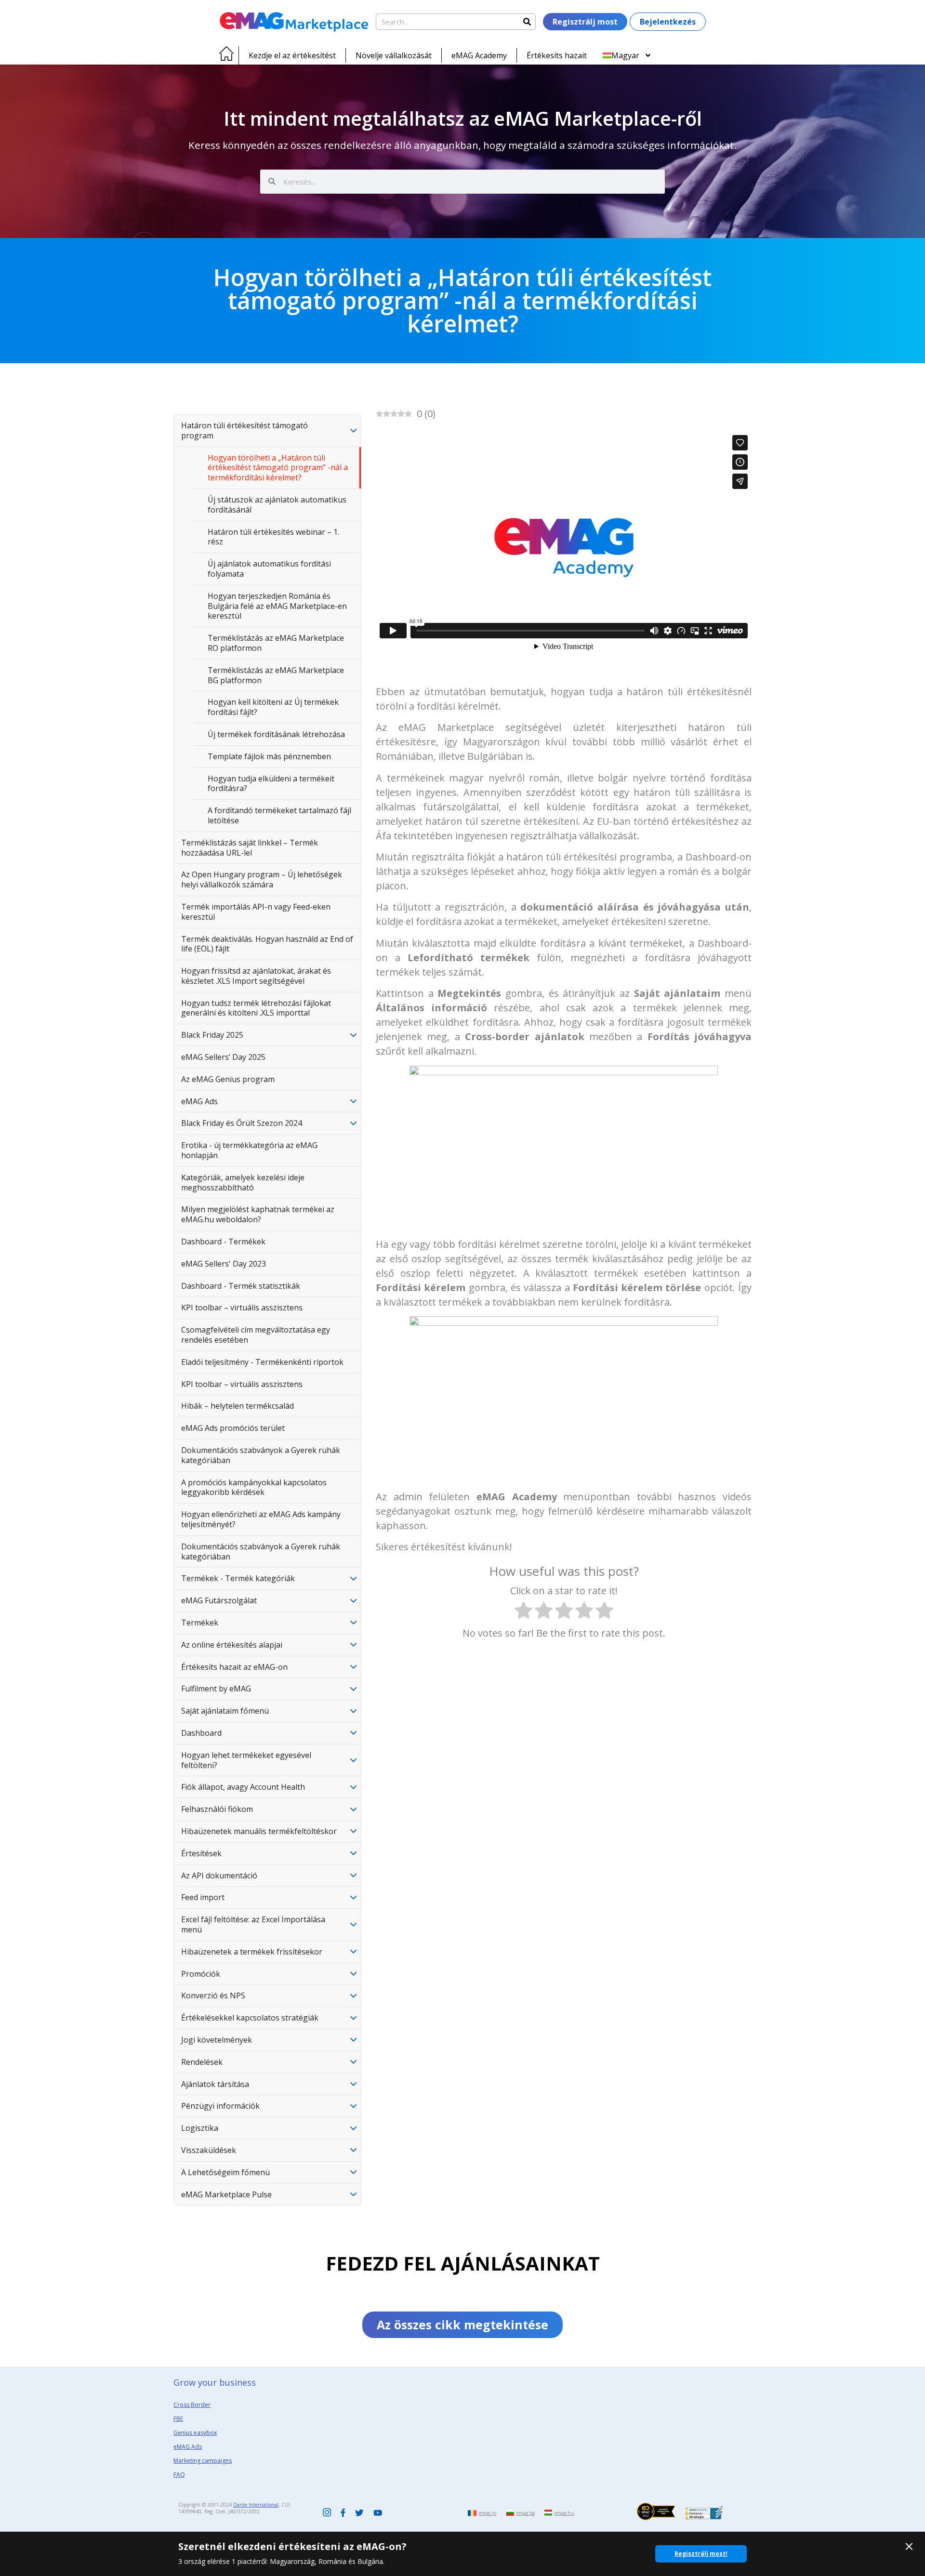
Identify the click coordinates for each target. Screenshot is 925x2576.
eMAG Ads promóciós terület (233, 1428)
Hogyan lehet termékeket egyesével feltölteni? (246, 1760)
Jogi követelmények (217, 2040)
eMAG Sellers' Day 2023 (224, 1264)
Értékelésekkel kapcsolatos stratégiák (250, 2018)
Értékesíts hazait (557, 55)
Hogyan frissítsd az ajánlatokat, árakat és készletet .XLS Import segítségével (256, 976)
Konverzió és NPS (213, 1995)
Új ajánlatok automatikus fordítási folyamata (269, 569)
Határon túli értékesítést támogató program (244, 430)
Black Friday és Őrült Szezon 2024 (242, 1123)
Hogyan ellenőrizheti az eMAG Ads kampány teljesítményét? (261, 1519)
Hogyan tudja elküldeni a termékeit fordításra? (271, 784)
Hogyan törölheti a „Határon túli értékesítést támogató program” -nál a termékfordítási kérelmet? (278, 468)
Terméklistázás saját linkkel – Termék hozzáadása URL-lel (250, 848)
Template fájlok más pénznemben (269, 756)
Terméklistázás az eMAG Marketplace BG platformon (276, 675)
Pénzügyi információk (220, 2106)
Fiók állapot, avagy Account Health (243, 1787)
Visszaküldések (209, 2150)
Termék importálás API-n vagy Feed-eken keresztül (256, 912)
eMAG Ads (199, 1101)
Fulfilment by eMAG (216, 1689)
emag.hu (564, 2513)
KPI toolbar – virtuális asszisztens (242, 1308)
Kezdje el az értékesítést (292, 55)
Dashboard (201, 1733)
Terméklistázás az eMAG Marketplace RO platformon (276, 643)
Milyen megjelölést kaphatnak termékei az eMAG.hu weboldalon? (258, 1214)
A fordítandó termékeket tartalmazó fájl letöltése (279, 815)
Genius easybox (195, 2433)
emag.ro (488, 2513)
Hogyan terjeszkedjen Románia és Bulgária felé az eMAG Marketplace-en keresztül (277, 606)
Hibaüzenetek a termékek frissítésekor (252, 1952)
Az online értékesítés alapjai (232, 1645)
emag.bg (526, 2513)
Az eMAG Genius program (228, 1079)
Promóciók (201, 1974)
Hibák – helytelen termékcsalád (238, 1406)
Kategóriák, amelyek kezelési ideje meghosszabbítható (243, 1182)
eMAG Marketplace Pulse (226, 2194)
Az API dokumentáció (219, 1876)
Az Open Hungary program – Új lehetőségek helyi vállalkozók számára (262, 879)
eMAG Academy (479, 55)
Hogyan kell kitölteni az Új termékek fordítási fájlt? (273, 707)
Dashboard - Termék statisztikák (241, 1286)
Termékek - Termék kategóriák (238, 1578)
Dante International (256, 2505)
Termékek (200, 1623)
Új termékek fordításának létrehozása (276, 734)
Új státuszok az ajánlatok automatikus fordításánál (277, 505)
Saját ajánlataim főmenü (225, 1711)
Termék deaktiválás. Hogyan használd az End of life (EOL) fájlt (267, 944)
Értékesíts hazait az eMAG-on (234, 1667)
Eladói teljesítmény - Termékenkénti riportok (262, 1362)
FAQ (179, 2475)
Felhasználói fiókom (217, 1809)
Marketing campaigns (203, 2461)
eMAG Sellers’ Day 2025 (223, 1057)
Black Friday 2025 (212, 1035)
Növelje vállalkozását (394, 55)
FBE (178, 2419)
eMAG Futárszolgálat (219, 1600)
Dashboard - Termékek (223, 1242)
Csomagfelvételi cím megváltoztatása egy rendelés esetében (256, 1335)
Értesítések (201, 1853)
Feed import (203, 1897)
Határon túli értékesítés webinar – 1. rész (273, 537)
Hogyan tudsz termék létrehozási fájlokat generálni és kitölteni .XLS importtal (256, 1008)
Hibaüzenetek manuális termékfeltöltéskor (259, 1831)
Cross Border (192, 2405)
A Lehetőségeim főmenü (225, 2172)
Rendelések (202, 2062)
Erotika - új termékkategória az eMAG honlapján (249, 1150)
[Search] (527, 22)
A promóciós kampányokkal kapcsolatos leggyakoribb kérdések (254, 1487)
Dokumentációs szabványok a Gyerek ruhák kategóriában (261, 1455)
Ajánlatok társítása (215, 2084)
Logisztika (200, 2128)
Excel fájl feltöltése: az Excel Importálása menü (253, 1924)
